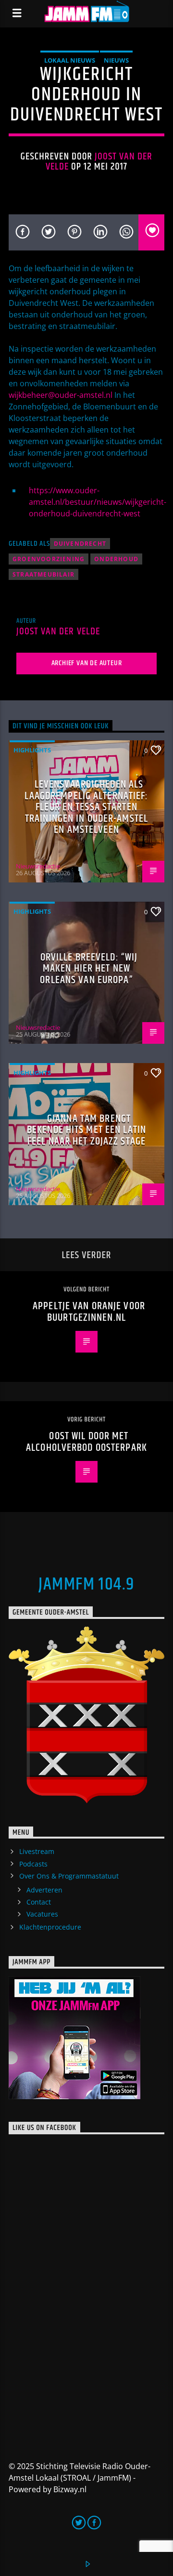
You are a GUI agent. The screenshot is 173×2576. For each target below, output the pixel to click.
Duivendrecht (80, 544)
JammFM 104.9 (86, 1585)
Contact (39, 1902)
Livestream (37, 1851)
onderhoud (116, 559)
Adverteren (44, 1890)
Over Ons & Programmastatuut (69, 1876)
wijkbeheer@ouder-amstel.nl (61, 395)
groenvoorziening (49, 559)
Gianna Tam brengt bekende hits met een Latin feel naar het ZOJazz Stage (86, 1130)
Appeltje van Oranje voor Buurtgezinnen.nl (89, 1312)
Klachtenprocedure (50, 1927)
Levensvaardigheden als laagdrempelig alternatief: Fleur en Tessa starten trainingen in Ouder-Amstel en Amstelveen (86, 807)
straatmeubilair (43, 574)
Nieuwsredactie (38, 866)
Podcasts (33, 1864)
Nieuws (116, 60)
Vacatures (42, 1914)
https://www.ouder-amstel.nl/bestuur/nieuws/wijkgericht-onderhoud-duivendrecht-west (98, 502)
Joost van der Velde (99, 162)
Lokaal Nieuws (70, 60)
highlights (32, 750)
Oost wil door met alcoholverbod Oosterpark (86, 1442)
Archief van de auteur (87, 663)
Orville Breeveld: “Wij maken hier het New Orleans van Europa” (89, 969)
